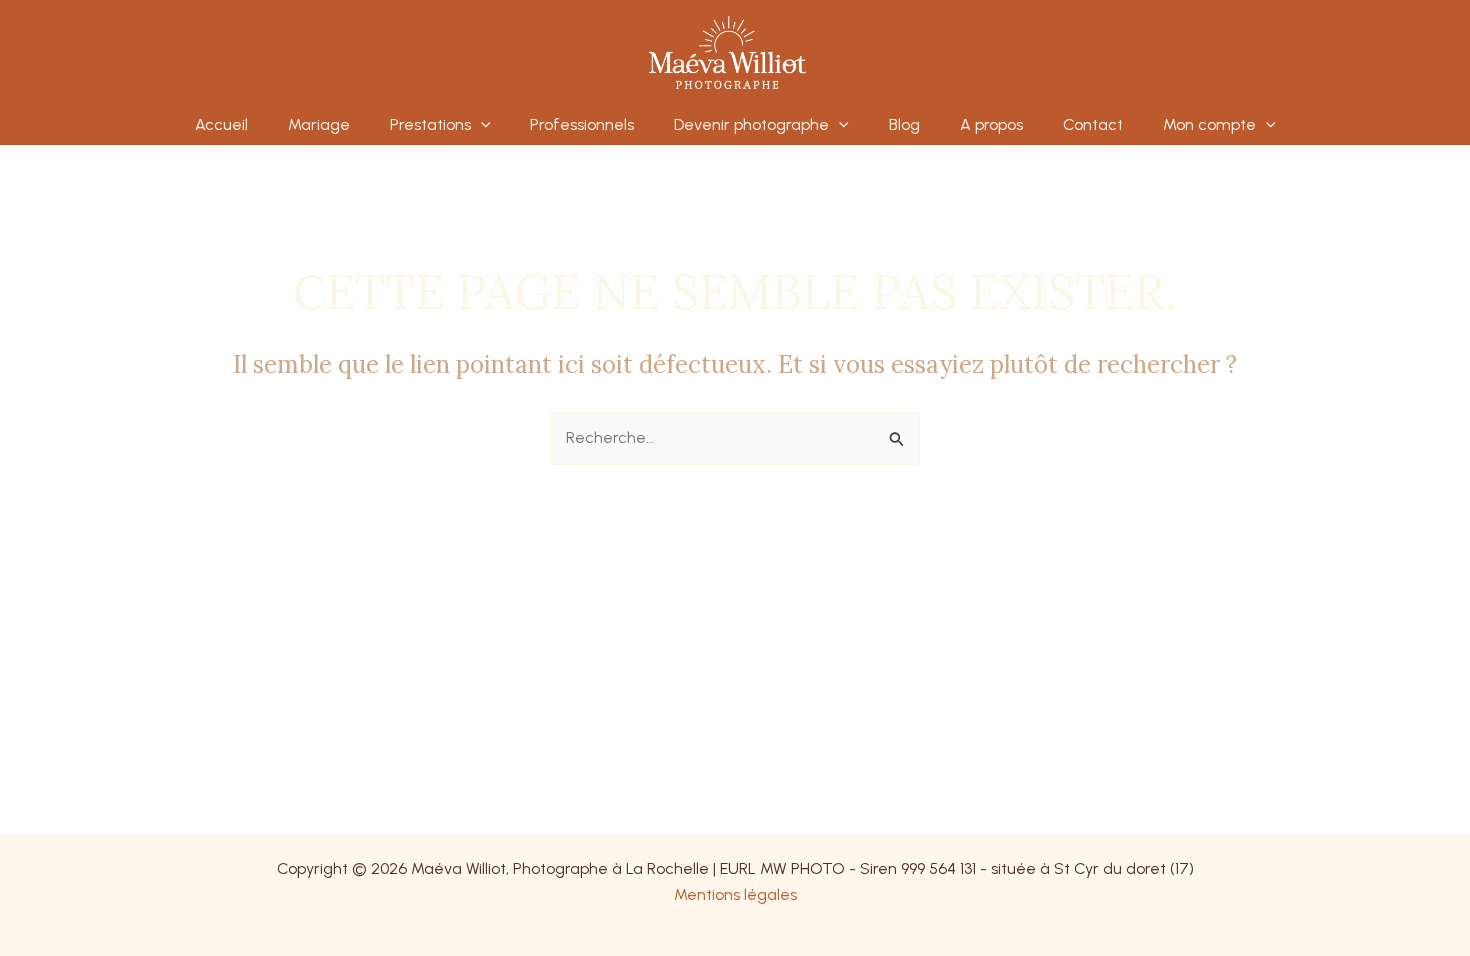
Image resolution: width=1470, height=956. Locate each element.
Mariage (319, 124)
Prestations (430, 124)
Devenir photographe (751, 124)
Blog (904, 124)
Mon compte (1209, 124)
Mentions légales (735, 894)
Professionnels (582, 124)
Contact (1093, 124)
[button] (481, 125)
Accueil (221, 124)
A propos (991, 124)
